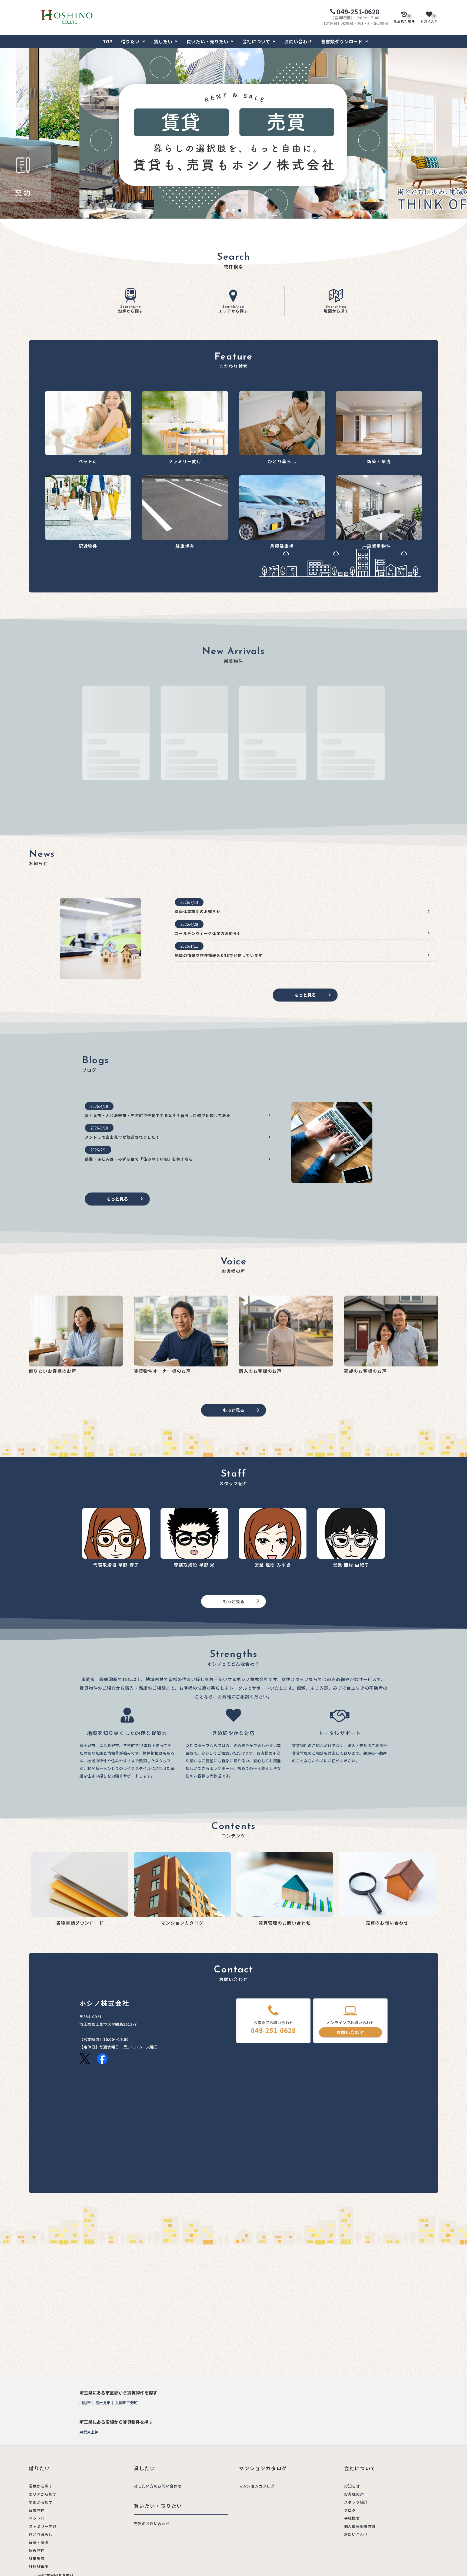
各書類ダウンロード (342, 41)
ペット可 (37, 2518)
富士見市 (103, 2403)
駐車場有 (37, 2558)
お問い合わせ (298, 41)
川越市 (85, 2403)
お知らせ (352, 2486)
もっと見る (305, 995)
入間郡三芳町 (126, 2403)
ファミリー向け (43, 2526)
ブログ (350, 2510)
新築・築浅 (39, 2542)
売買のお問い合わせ (152, 2524)
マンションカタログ (257, 2486)
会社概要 (352, 2518)
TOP (108, 41)
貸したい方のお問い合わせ (158, 2486)
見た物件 (404, 19)
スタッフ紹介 (356, 2502)
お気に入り (429, 19)
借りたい (130, 41)
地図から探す (336, 309)
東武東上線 (89, 2432)
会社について (256, 41)
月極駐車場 (39, 2566)
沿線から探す (131, 309)
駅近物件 (37, 2550)
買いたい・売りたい (207, 41)
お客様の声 (354, 2494)
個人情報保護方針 (360, 2526)
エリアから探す (233, 309)
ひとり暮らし (41, 2534)
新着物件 (37, 2510)
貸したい (163, 41)
